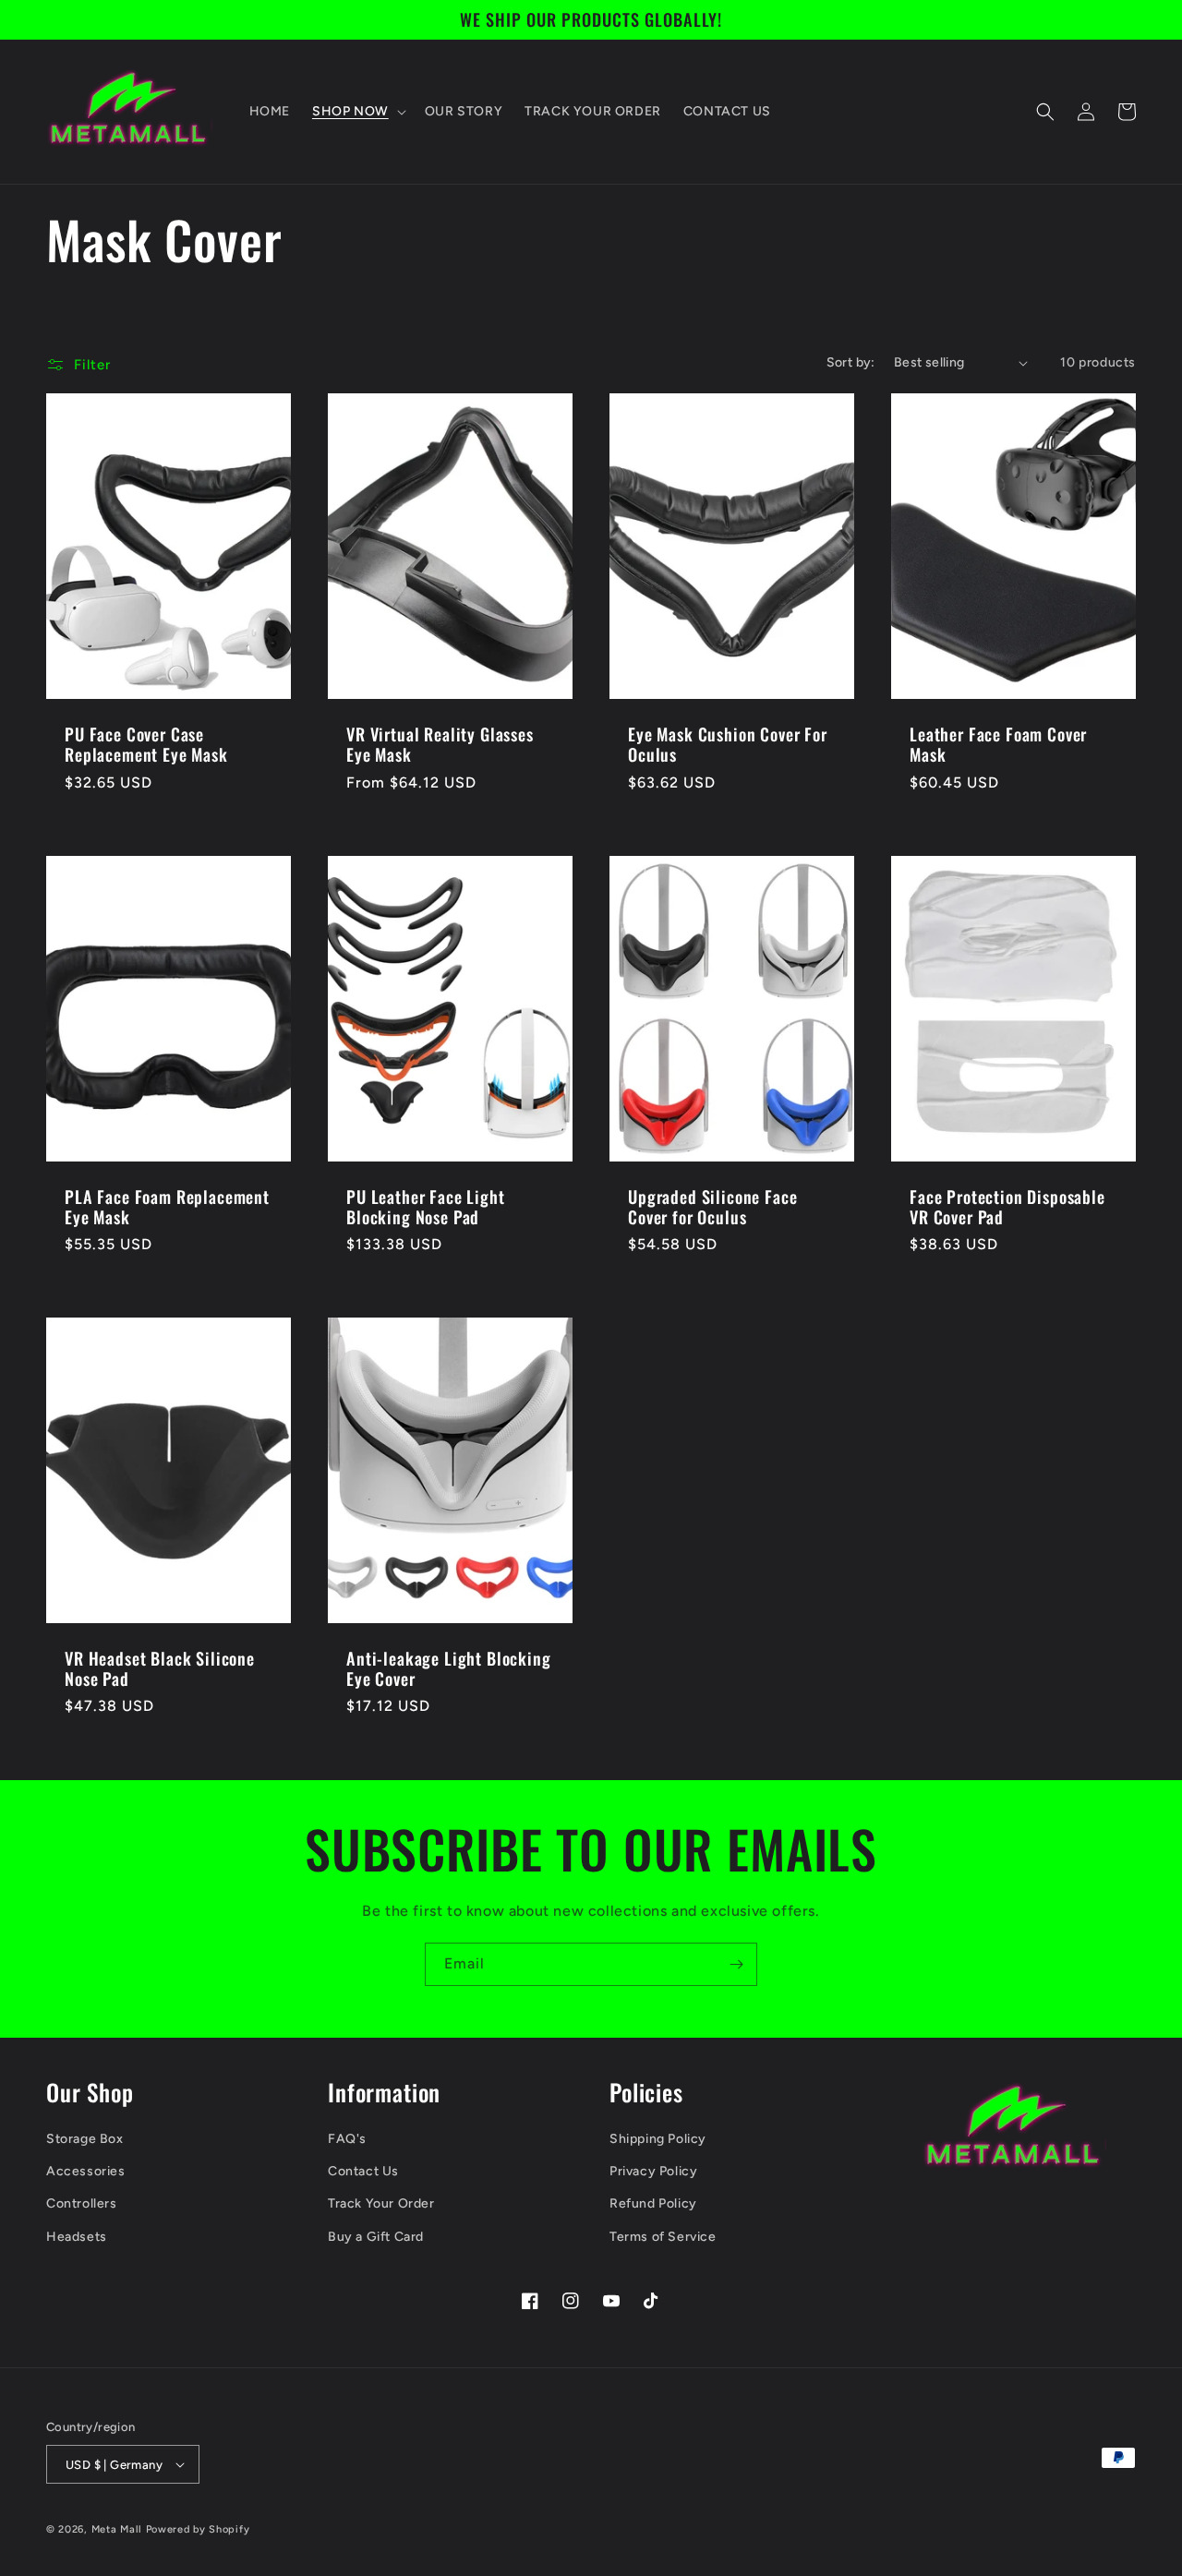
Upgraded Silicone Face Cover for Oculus (712, 1207)
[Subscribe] (736, 1964)
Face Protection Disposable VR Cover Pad (1007, 1207)
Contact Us (363, 2171)
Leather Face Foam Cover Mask (998, 744)
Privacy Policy (653, 2171)
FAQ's (347, 2139)
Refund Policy (653, 2203)
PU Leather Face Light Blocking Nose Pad (426, 1207)
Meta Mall (117, 2529)
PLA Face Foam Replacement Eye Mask (167, 1207)
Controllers (82, 2203)
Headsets (77, 2237)
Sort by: (851, 362)
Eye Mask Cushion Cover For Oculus (728, 744)
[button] (357, 112)
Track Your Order (381, 2203)
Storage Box (85, 2139)
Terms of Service (663, 2237)
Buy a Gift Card (376, 2237)
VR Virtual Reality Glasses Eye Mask (440, 744)
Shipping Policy (658, 2139)
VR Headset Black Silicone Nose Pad (160, 1668)
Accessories (86, 2171)
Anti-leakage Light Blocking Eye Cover (449, 1668)
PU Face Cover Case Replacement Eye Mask (146, 744)
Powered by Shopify (198, 2529)
